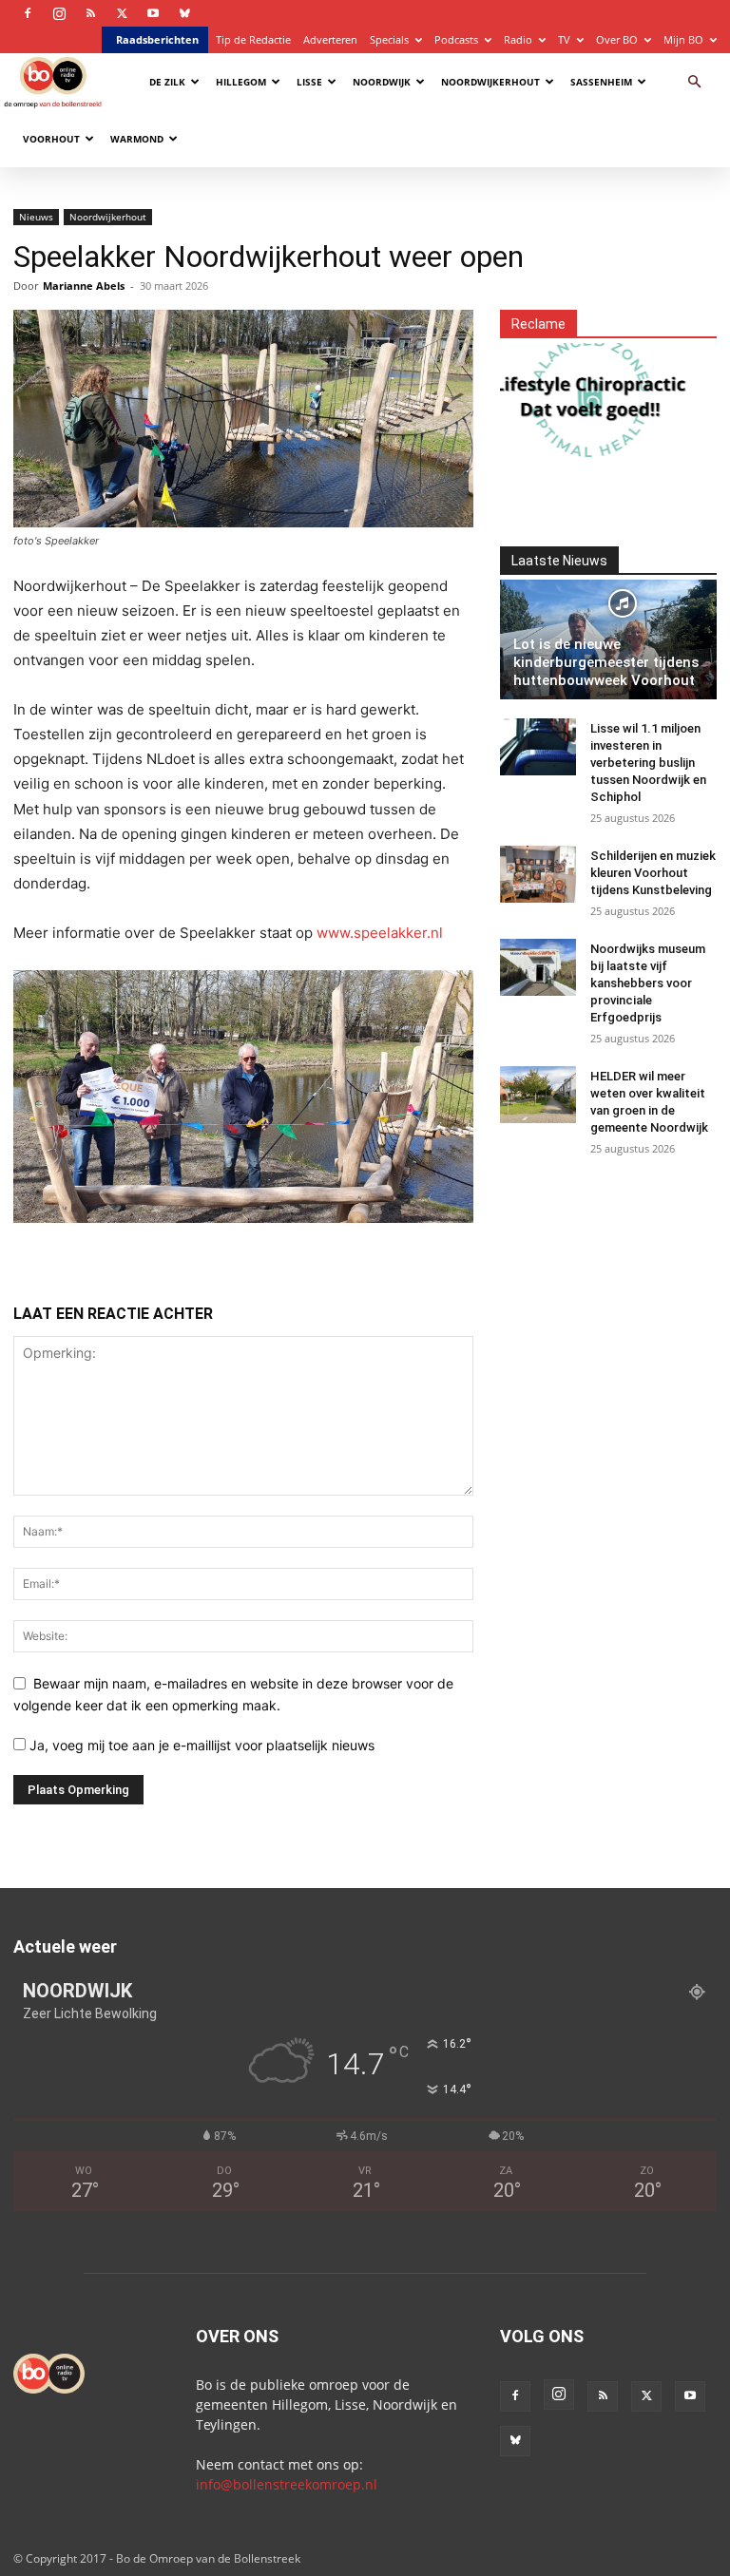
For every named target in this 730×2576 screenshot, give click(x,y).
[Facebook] (28, 13)
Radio (518, 39)
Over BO (617, 39)
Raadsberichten (157, 39)
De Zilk (167, 82)
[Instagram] (59, 13)
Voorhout (51, 139)
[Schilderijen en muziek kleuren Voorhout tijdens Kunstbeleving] (538, 874)
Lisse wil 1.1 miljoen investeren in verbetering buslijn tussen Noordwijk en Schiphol (648, 763)
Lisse (309, 82)
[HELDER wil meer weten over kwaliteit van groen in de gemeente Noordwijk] (538, 1095)
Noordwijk (382, 82)
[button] (694, 82)
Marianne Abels (84, 286)
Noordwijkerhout (490, 82)
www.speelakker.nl (380, 933)
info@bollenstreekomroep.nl (287, 2484)
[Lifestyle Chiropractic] (571, 396)
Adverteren (330, 39)
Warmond (137, 139)
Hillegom (241, 82)
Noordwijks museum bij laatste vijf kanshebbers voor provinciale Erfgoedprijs (648, 983)
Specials (389, 39)
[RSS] (90, 13)
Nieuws (36, 217)
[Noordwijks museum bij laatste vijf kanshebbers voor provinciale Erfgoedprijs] (538, 967)
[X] (122, 13)
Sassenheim (601, 82)
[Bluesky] (184, 13)
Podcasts (456, 39)
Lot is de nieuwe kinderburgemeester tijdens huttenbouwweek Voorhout (606, 662)
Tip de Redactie (253, 39)
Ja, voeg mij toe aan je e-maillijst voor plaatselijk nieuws (200, 1745)
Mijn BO (683, 39)
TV (564, 39)
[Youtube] (153, 13)
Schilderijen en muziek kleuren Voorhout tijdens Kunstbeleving (653, 873)
